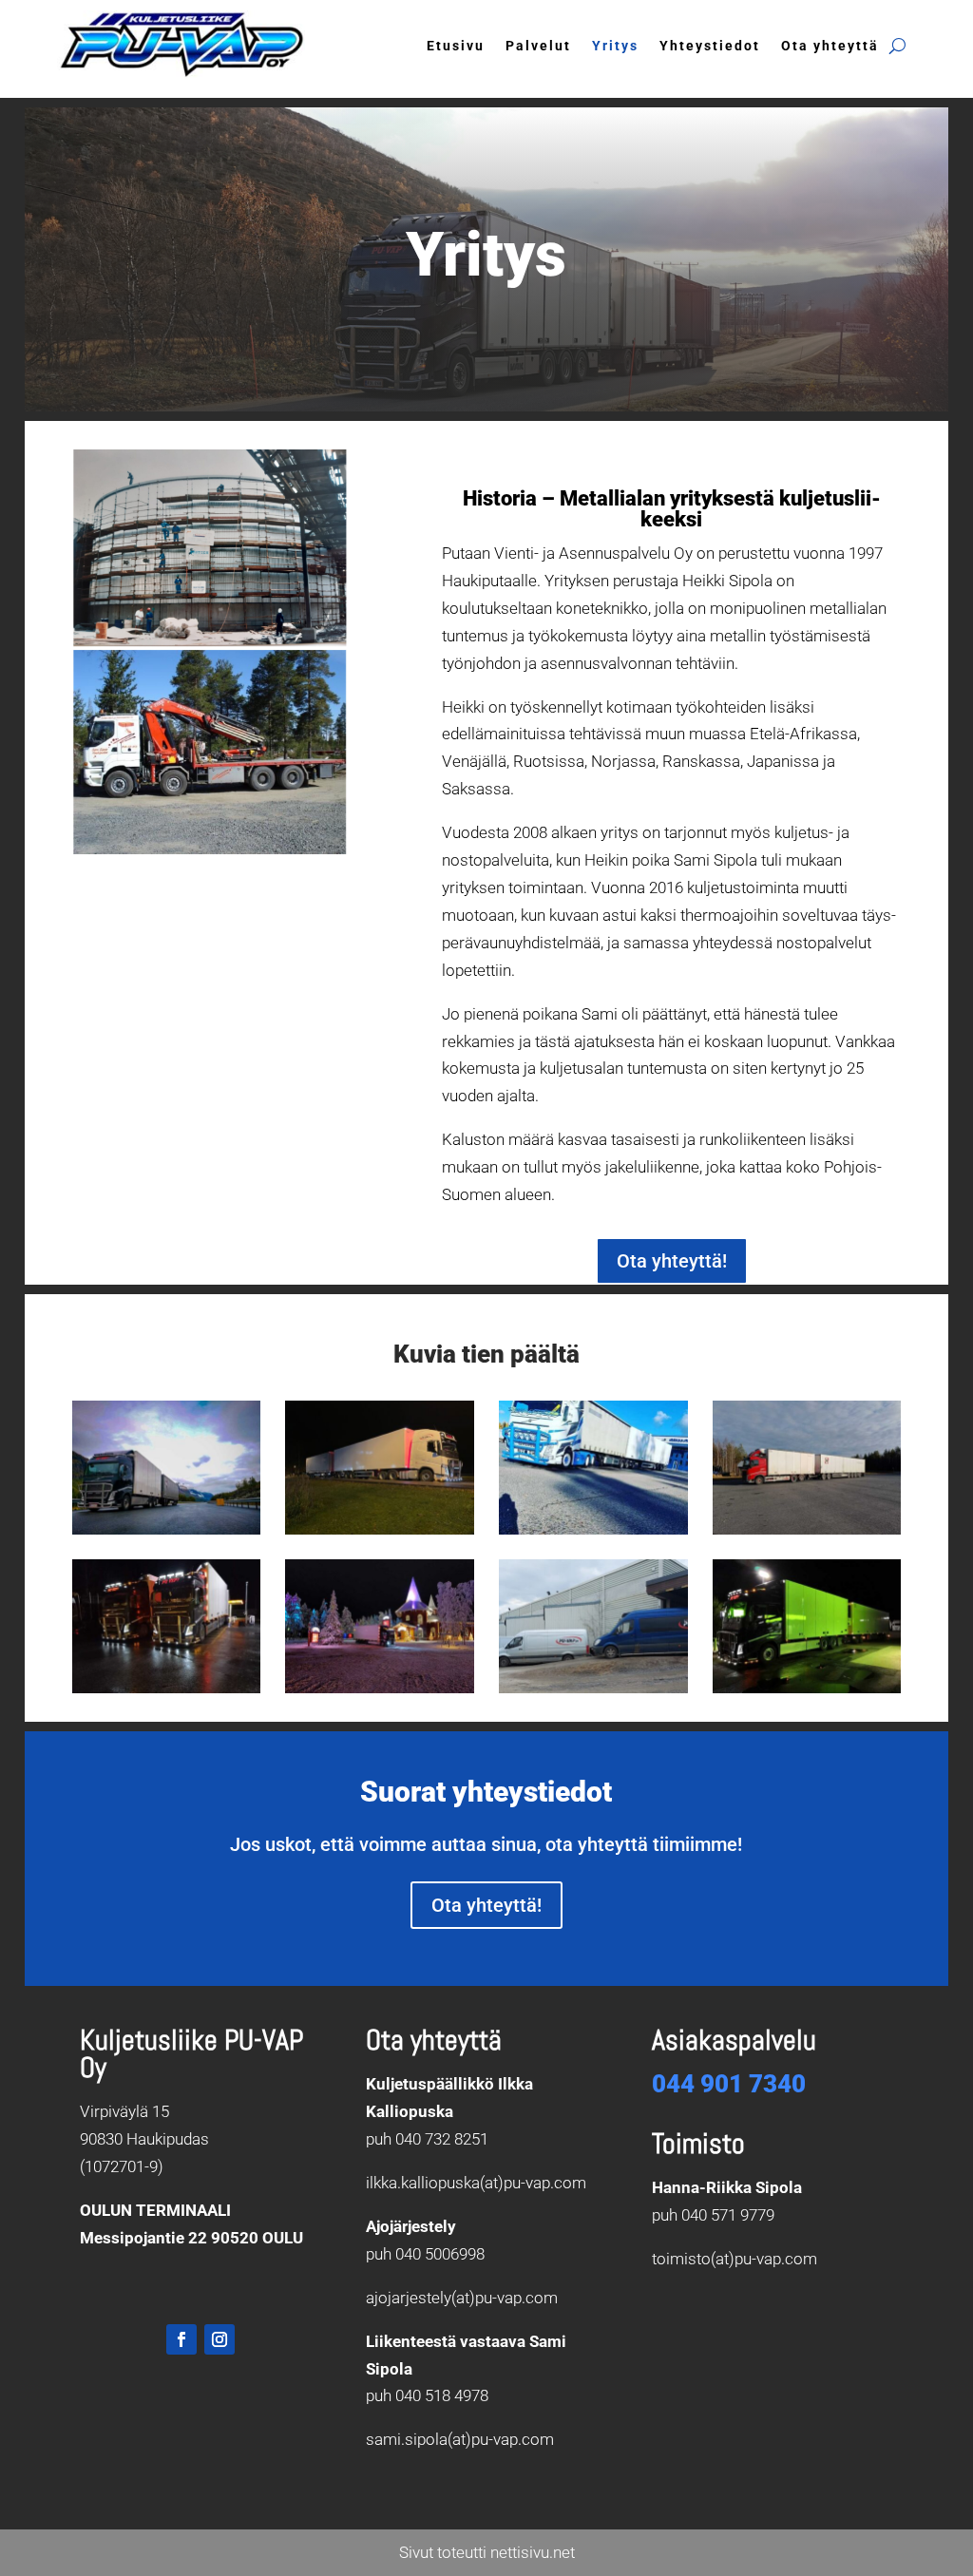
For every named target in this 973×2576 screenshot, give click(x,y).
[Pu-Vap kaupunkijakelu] (593, 1688)
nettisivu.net (533, 2552)
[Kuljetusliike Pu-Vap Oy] (167, 1529)
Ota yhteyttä (830, 46)
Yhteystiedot (710, 46)
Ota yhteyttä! (672, 1261)
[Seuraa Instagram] (219, 2339)
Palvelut (538, 46)
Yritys (615, 46)
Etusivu (456, 46)
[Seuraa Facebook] (181, 2339)
